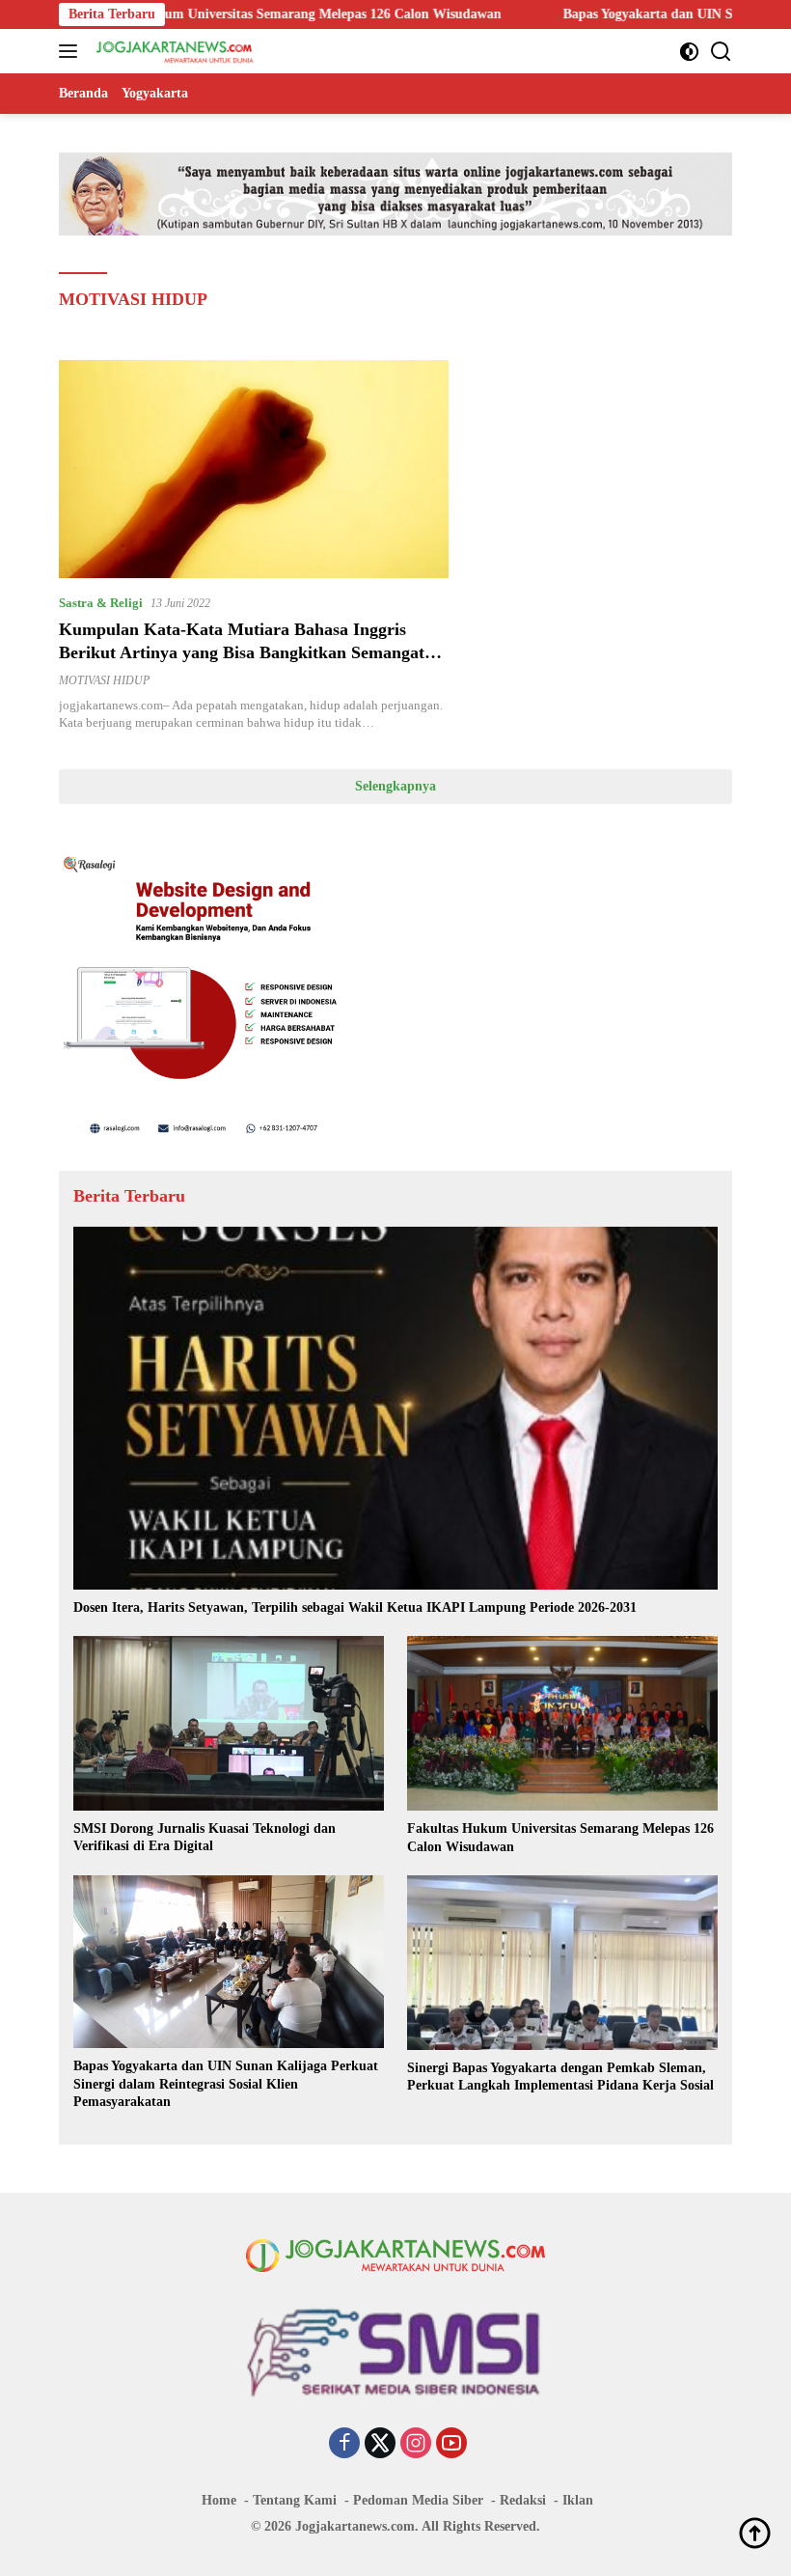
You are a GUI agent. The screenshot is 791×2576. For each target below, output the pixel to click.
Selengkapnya (395, 786)
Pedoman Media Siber (418, 2500)
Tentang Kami (295, 2500)
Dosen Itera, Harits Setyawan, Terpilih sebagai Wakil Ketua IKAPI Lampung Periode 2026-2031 (355, 1607)
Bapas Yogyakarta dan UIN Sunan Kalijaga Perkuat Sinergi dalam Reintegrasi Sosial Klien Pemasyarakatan (226, 2083)
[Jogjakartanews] (173, 51)
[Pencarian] (721, 52)
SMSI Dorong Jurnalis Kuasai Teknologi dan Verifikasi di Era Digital (205, 1837)
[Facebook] (344, 2445)
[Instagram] (416, 2445)
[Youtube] (451, 2445)
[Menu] (72, 51)
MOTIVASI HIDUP (104, 680)
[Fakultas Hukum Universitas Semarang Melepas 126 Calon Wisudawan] (562, 1723)
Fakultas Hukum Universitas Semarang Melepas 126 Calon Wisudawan (560, 1837)
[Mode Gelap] (689, 52)
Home (219, 2500)
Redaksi (523, 2500)
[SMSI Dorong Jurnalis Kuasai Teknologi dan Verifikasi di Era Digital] (229, 1723)
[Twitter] (380, 2445)
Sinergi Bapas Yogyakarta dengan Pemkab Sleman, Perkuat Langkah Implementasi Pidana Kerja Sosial (560, 2077)
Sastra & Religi (101, 603)
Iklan (578, 2500)
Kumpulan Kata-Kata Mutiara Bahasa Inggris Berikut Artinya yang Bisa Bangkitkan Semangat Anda (242, 652)
